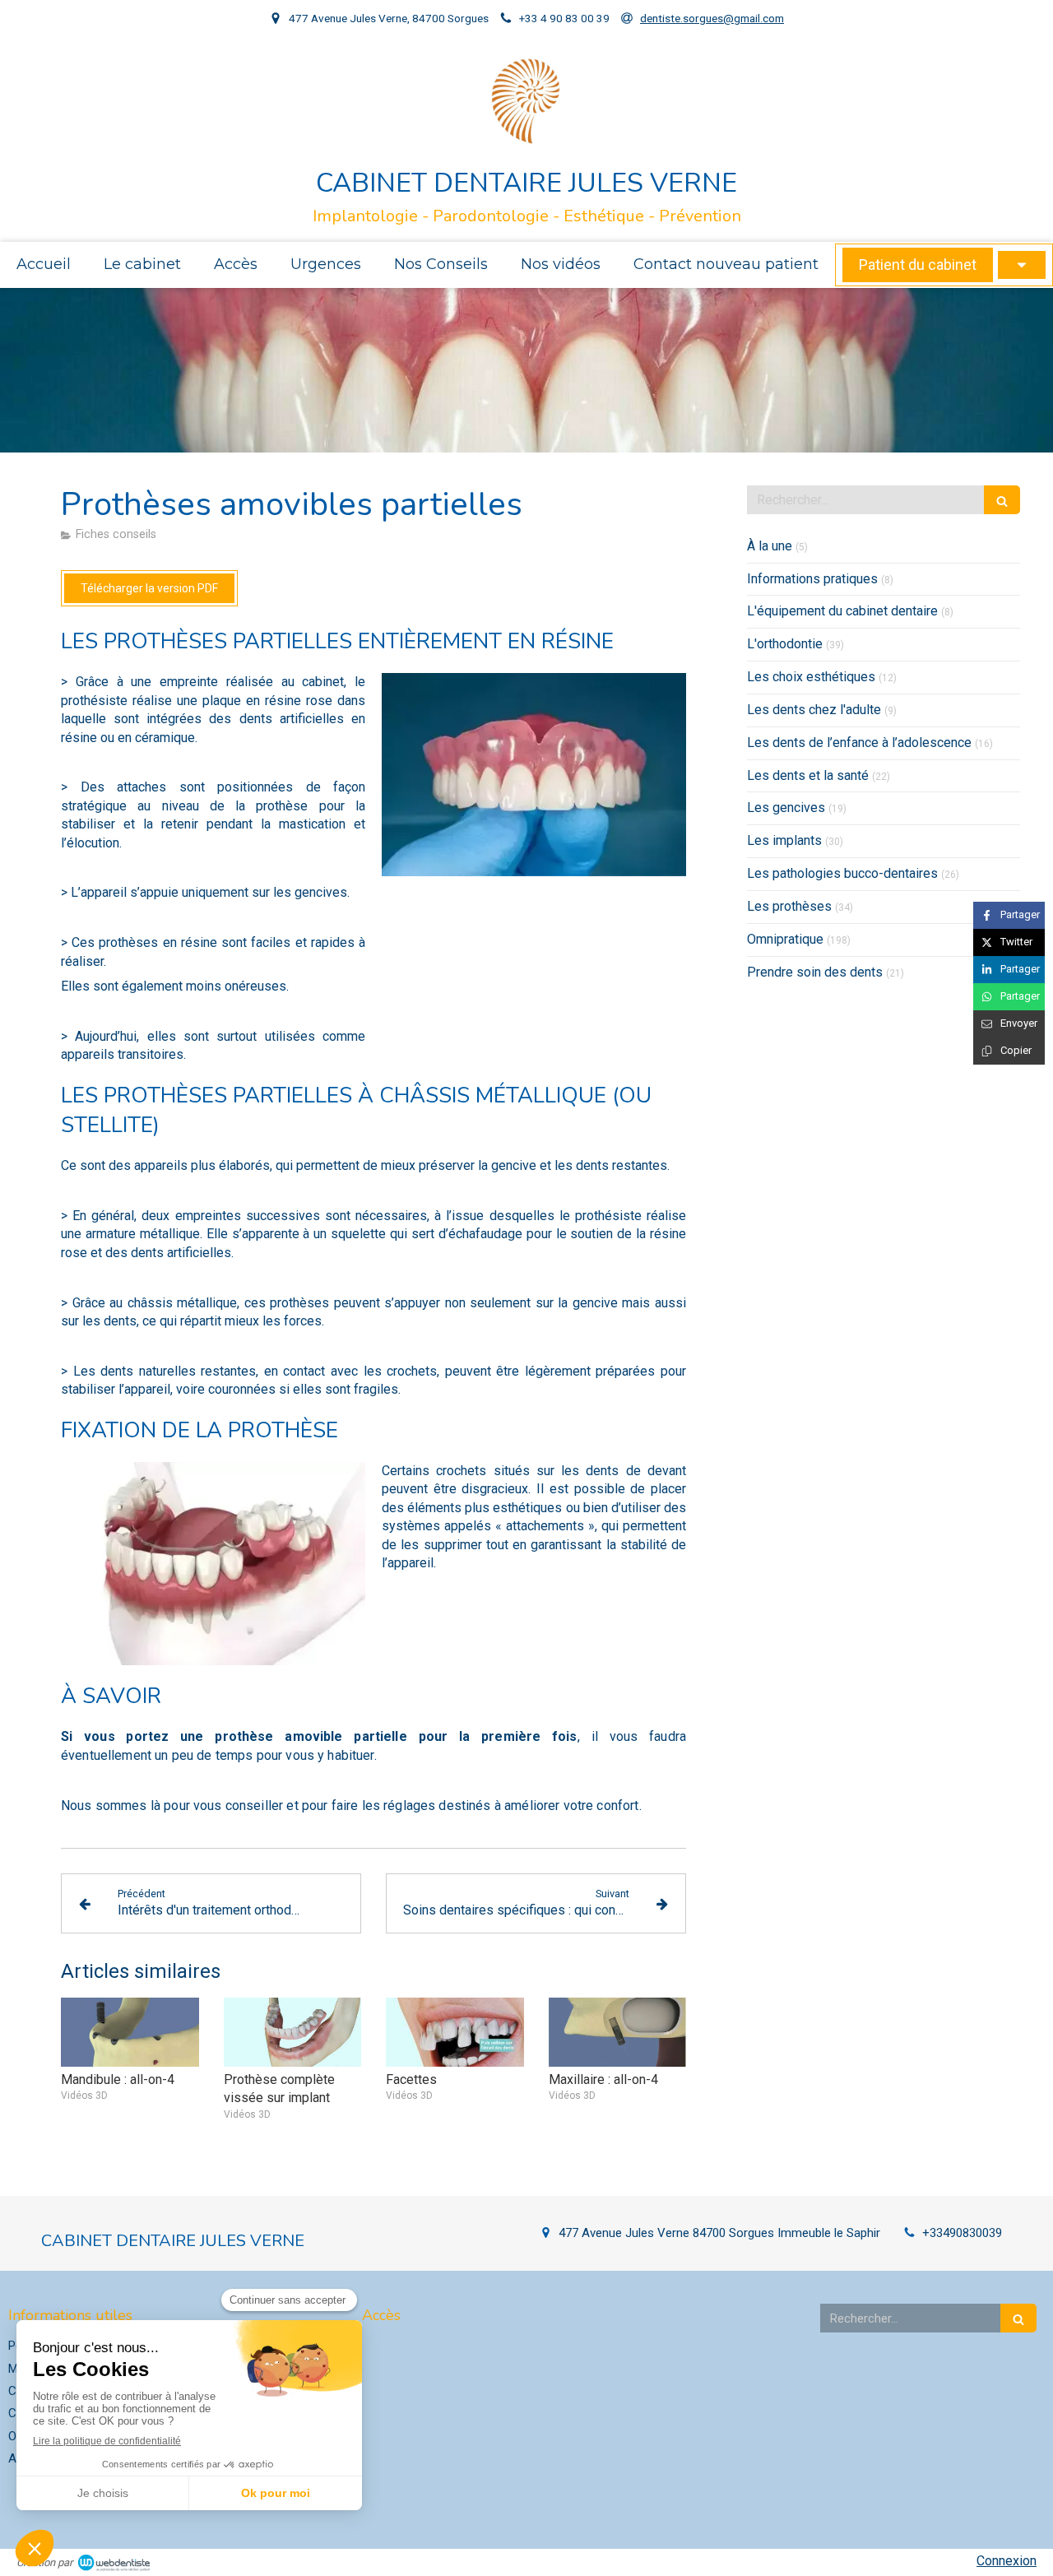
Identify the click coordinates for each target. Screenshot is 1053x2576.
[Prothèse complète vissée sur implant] (293, 2032)
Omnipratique (785, 939)
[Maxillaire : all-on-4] (618, 2032)
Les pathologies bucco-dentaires (842, 873)
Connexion (1007, 2561)
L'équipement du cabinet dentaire (842, 611)
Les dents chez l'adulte (814, 710)
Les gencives (786, 808)
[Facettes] (455, 2032)
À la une (770, 546)
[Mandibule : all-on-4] (130, 2032)
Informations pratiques (812, 579)
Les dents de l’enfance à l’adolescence (859, 743)
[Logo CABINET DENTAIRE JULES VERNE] (526, 141)
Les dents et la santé (808, 775)
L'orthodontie (785, 644)
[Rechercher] (1002, 500)
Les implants (784, 840)
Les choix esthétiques (811, 677)
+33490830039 (962, 2233)
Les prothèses (789, 906)
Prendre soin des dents (815, 972)
